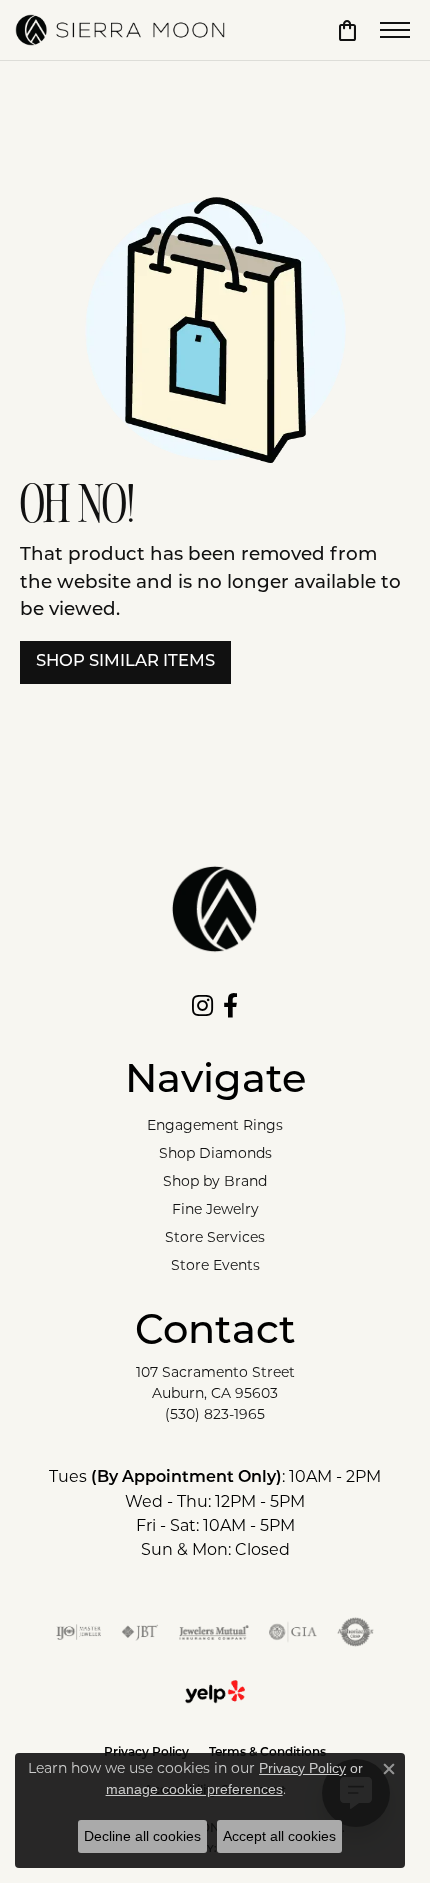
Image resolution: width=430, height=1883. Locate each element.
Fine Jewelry (215, 1209)
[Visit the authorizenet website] (355, 1632)
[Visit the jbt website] (140, 1632)
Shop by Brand (215, 1181)
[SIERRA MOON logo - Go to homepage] (120, 30)
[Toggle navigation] (395, 30)
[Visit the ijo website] (78, 1632)
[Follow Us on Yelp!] (215, 1692)
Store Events (215, 1265)
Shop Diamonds (215, 1153)
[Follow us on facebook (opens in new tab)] (230, 1006)
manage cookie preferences (194, 1789)
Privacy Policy (302, 1768)
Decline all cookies (142, 1836)
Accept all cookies (279, 1836)
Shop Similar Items (125, 662)
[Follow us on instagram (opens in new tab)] (202, 1006)
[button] (347, 30)
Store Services (215, 1237)
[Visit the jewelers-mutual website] (213, 1632)
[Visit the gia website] (293, 1632)
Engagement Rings (215, 1125)
